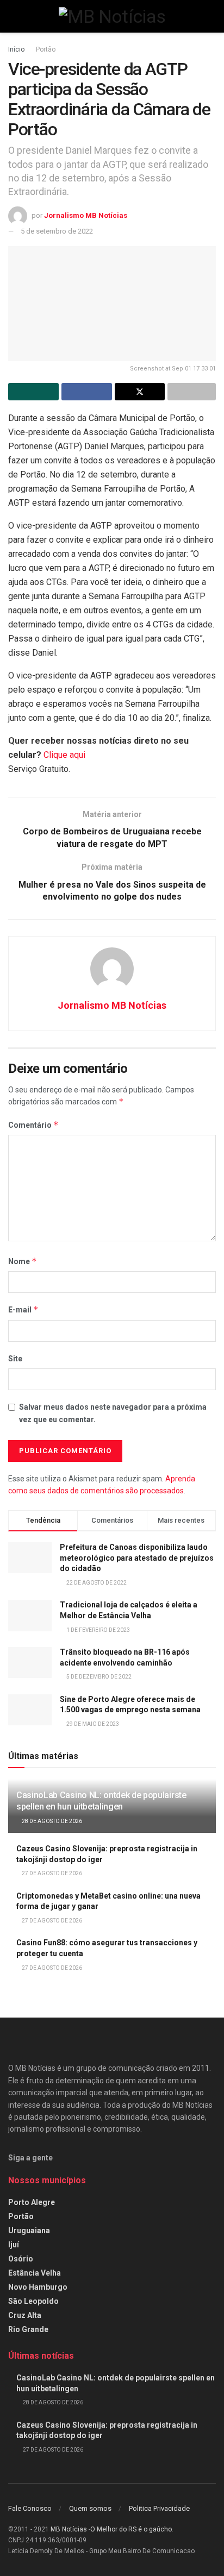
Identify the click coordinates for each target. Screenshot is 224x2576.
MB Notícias (69, 2529)
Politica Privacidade (159, 2508)
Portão (46, 49)
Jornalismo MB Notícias (86, 215)
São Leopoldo (33, 2301)
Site (15, 1359)
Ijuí (14, 2245)
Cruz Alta (25, 2315)
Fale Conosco (30, 2508)
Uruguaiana (29, 2231)
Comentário (33, 1125)
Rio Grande (28, 2329)
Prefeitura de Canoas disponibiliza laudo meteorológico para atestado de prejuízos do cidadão (137, 1558)
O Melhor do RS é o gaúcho (131, 2529)
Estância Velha (35, 2273)
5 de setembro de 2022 (57, 231)
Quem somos (90, 2508)
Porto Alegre (32, 2202)
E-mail (23, 1309)
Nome (23, 1261)
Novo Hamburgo (38, 2287)
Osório (21, 2259)
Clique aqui (64, 755)
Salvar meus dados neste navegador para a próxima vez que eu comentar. (113, 1413)
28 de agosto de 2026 (51, 1821)
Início (16, 49)
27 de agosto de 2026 (51, 1873)
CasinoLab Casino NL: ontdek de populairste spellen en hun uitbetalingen (101, 1801)
